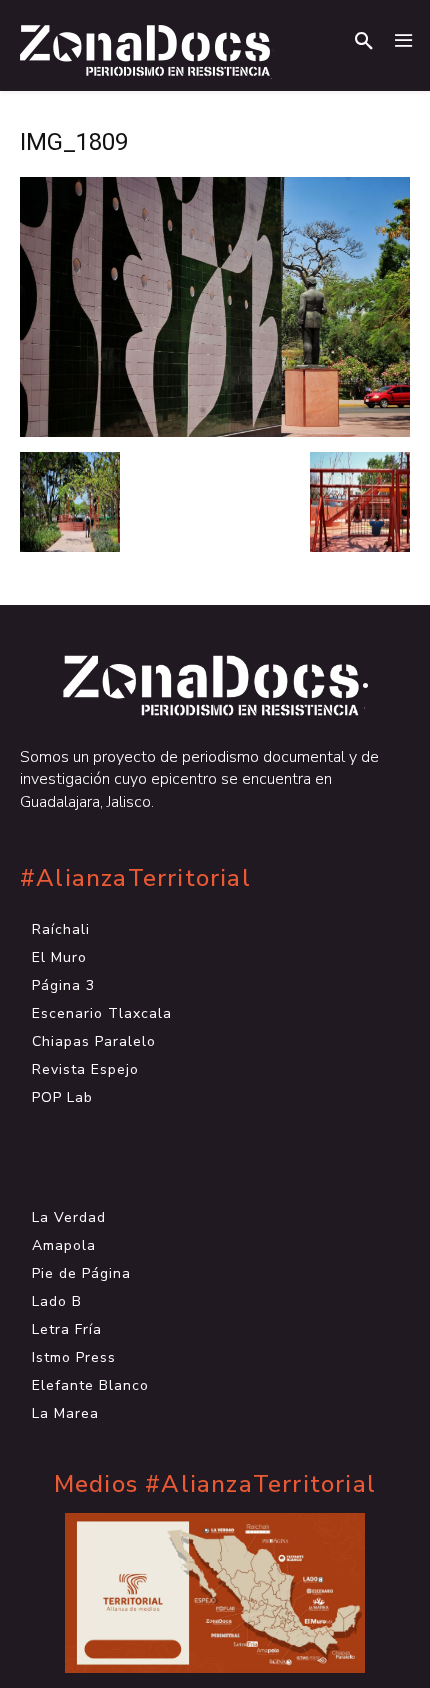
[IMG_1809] (215, 431)
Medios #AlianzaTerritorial (215, 1484)
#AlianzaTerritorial (135, 878)
